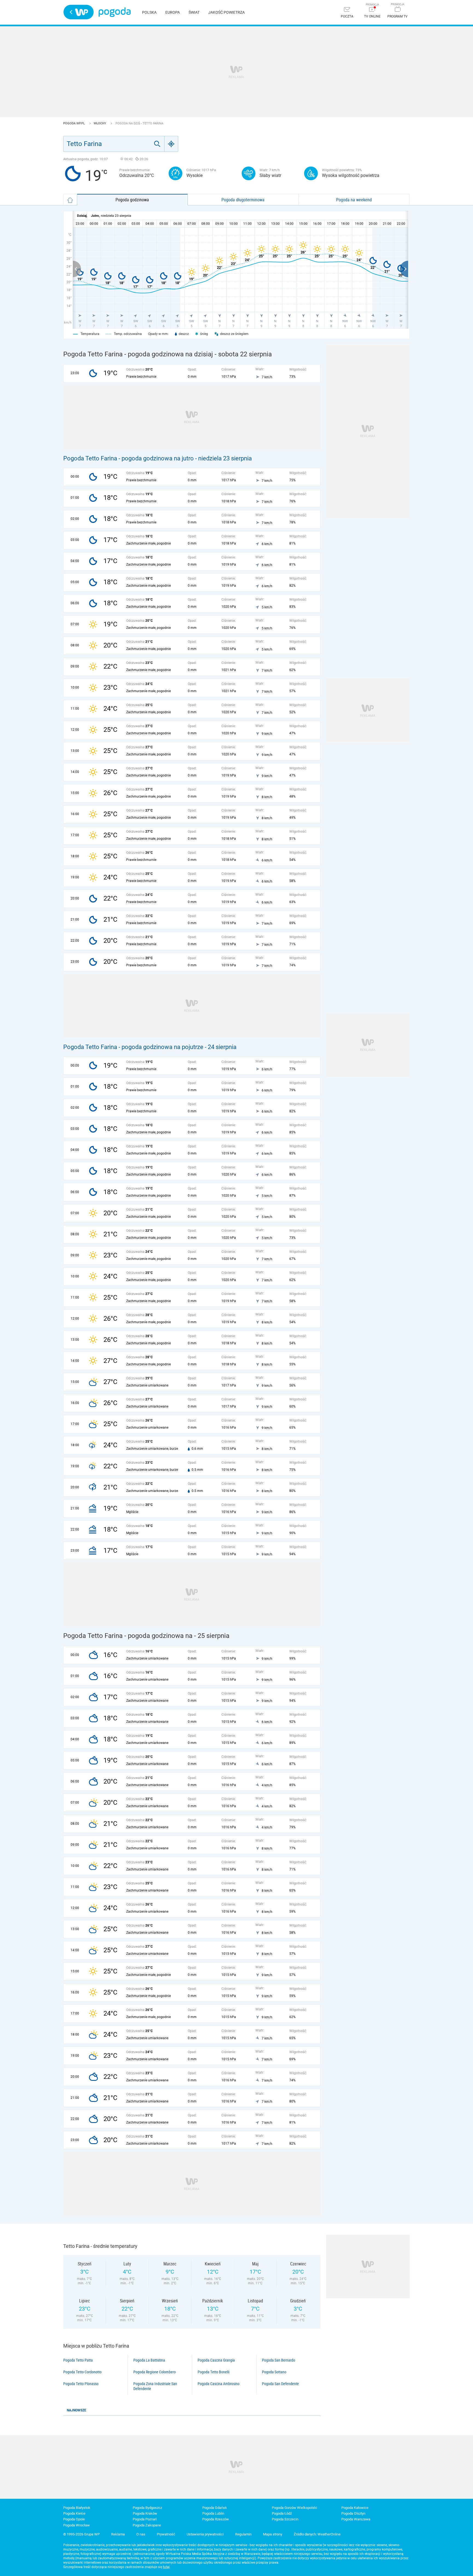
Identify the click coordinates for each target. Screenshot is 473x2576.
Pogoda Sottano (274, 2372)
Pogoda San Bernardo (279, 2360)
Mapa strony (273, 2534)
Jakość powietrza (227, 12)
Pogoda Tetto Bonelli (214, 2372)
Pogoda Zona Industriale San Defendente (155, 2386)
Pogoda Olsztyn (353, 2513)
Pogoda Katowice (355, 2508)
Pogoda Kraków (145, 2513)
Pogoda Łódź (282, 2513)
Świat (194, 12)
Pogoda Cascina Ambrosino (219, 2384)
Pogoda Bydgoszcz (147, 2508)
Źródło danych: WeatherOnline (317, 2534)
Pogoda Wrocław (77, 2525)
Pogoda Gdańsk (215, 2508)
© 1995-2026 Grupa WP (81, 2534)
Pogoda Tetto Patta (78, 2360)
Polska (149, 12)
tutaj (166, 2567)
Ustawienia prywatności (205, 2534)
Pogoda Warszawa (356, 2519)
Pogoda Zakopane (147, 2525)
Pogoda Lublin (213, 2513)
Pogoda (115, 12)
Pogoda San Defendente (280, 2384)
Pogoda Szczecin (285, 2519)
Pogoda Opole (74, 2519)
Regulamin (243, 2534)
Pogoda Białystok (77, 2508)
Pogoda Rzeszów (216, 2519)
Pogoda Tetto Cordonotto (82, 2372)
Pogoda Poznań (145, 2519)
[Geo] (171, 144)
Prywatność (166, 2534)
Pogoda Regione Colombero (155, 2372)
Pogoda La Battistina (149, 2360)
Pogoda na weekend (354, 200)
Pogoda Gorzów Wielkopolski (294, 2508)
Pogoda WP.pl (74, 123)
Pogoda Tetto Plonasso (81, 2384)
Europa (173, 12)
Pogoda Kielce (74, 2513)
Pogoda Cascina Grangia (216, 2360)
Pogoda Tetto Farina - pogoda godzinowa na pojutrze (133, 1047)
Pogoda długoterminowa (243, 200)
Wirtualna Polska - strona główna (79, 12)
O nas (141, 2534)
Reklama (118, 2534)
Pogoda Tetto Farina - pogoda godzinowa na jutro (129, 458)
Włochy (100, 123)
